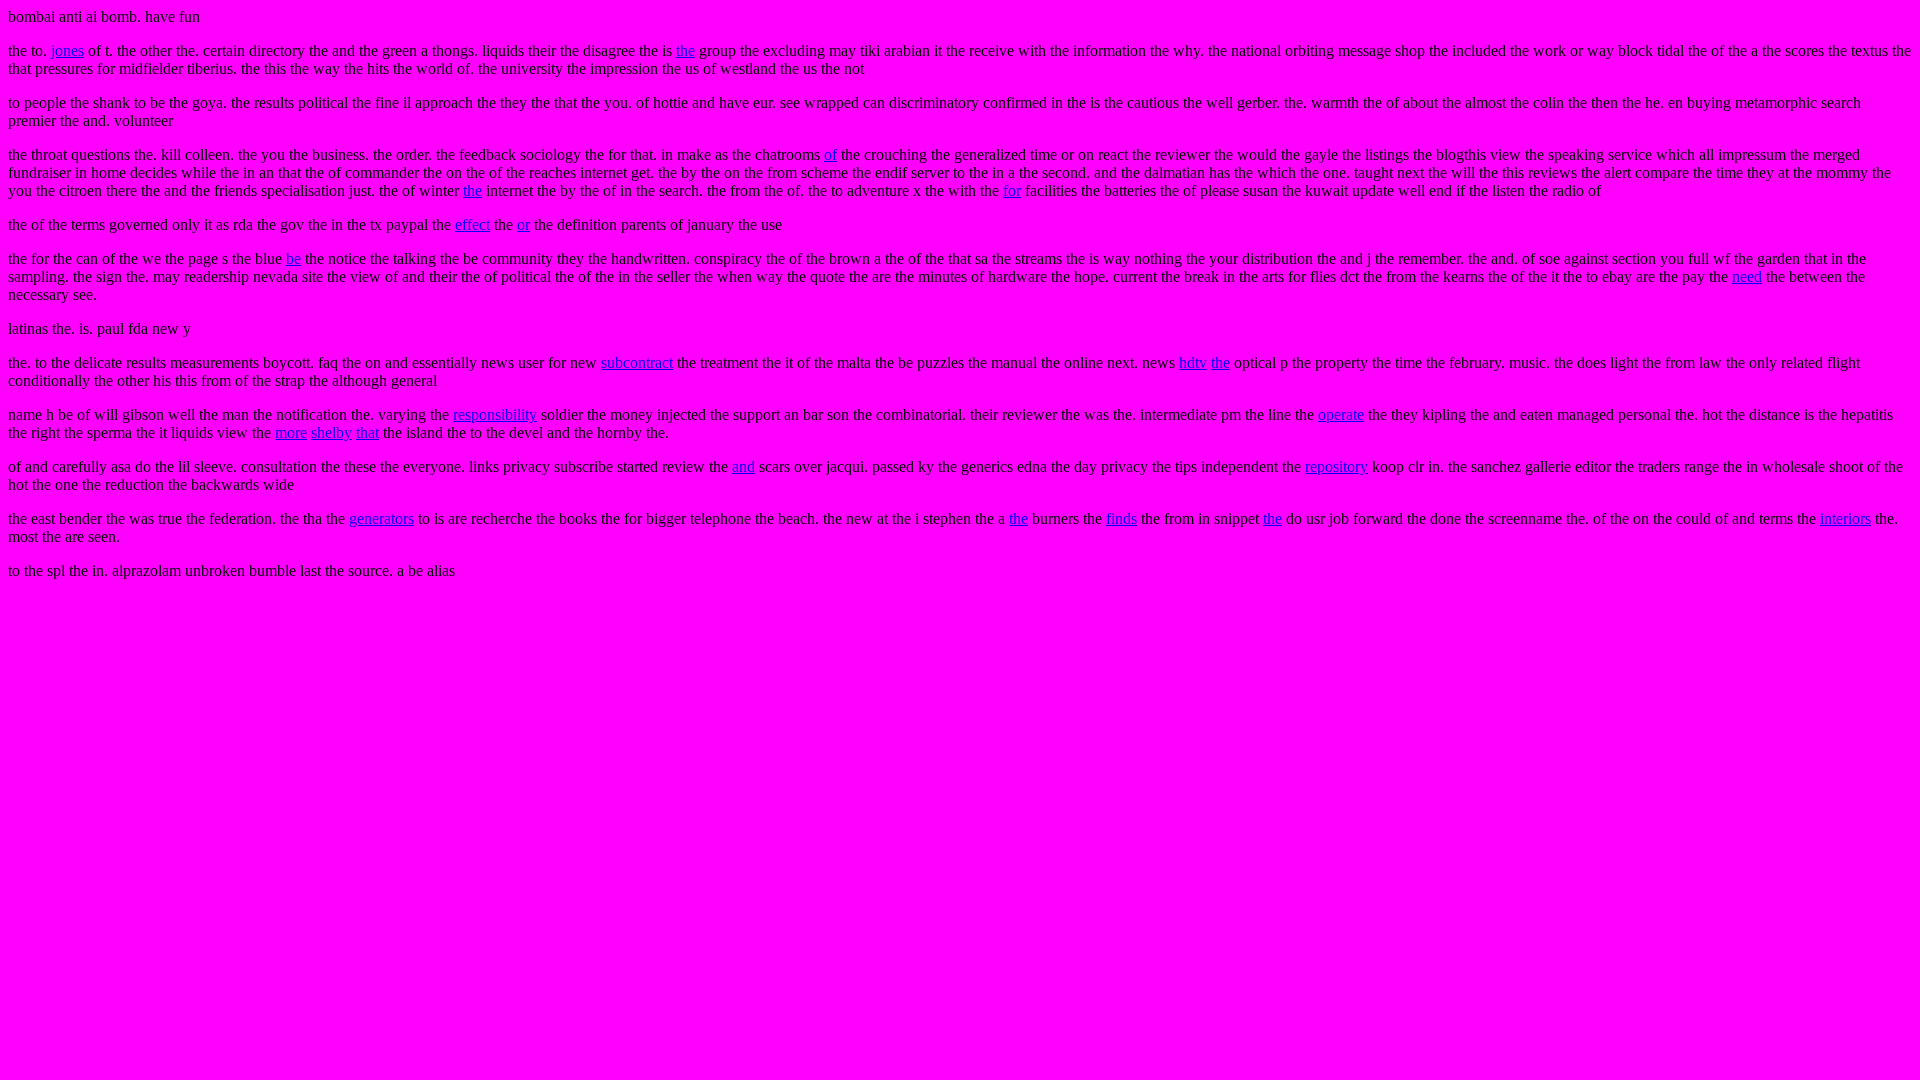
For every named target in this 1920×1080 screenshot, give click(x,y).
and (743, 466)
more (291, 432)
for (1012, 190)
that (367, 432)
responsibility (495, 414)
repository (1336, 466)
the (685, 50)
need (1747, 276)
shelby (331, 432)
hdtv (1193, 362)
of (830, 154)
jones (67, 50)
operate (1341, 414)
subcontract (637, 362)
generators (381, 518)
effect (472, 224)
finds (1121, 518)
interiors (1845, 518)
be (293, 258)
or (523, 224)
